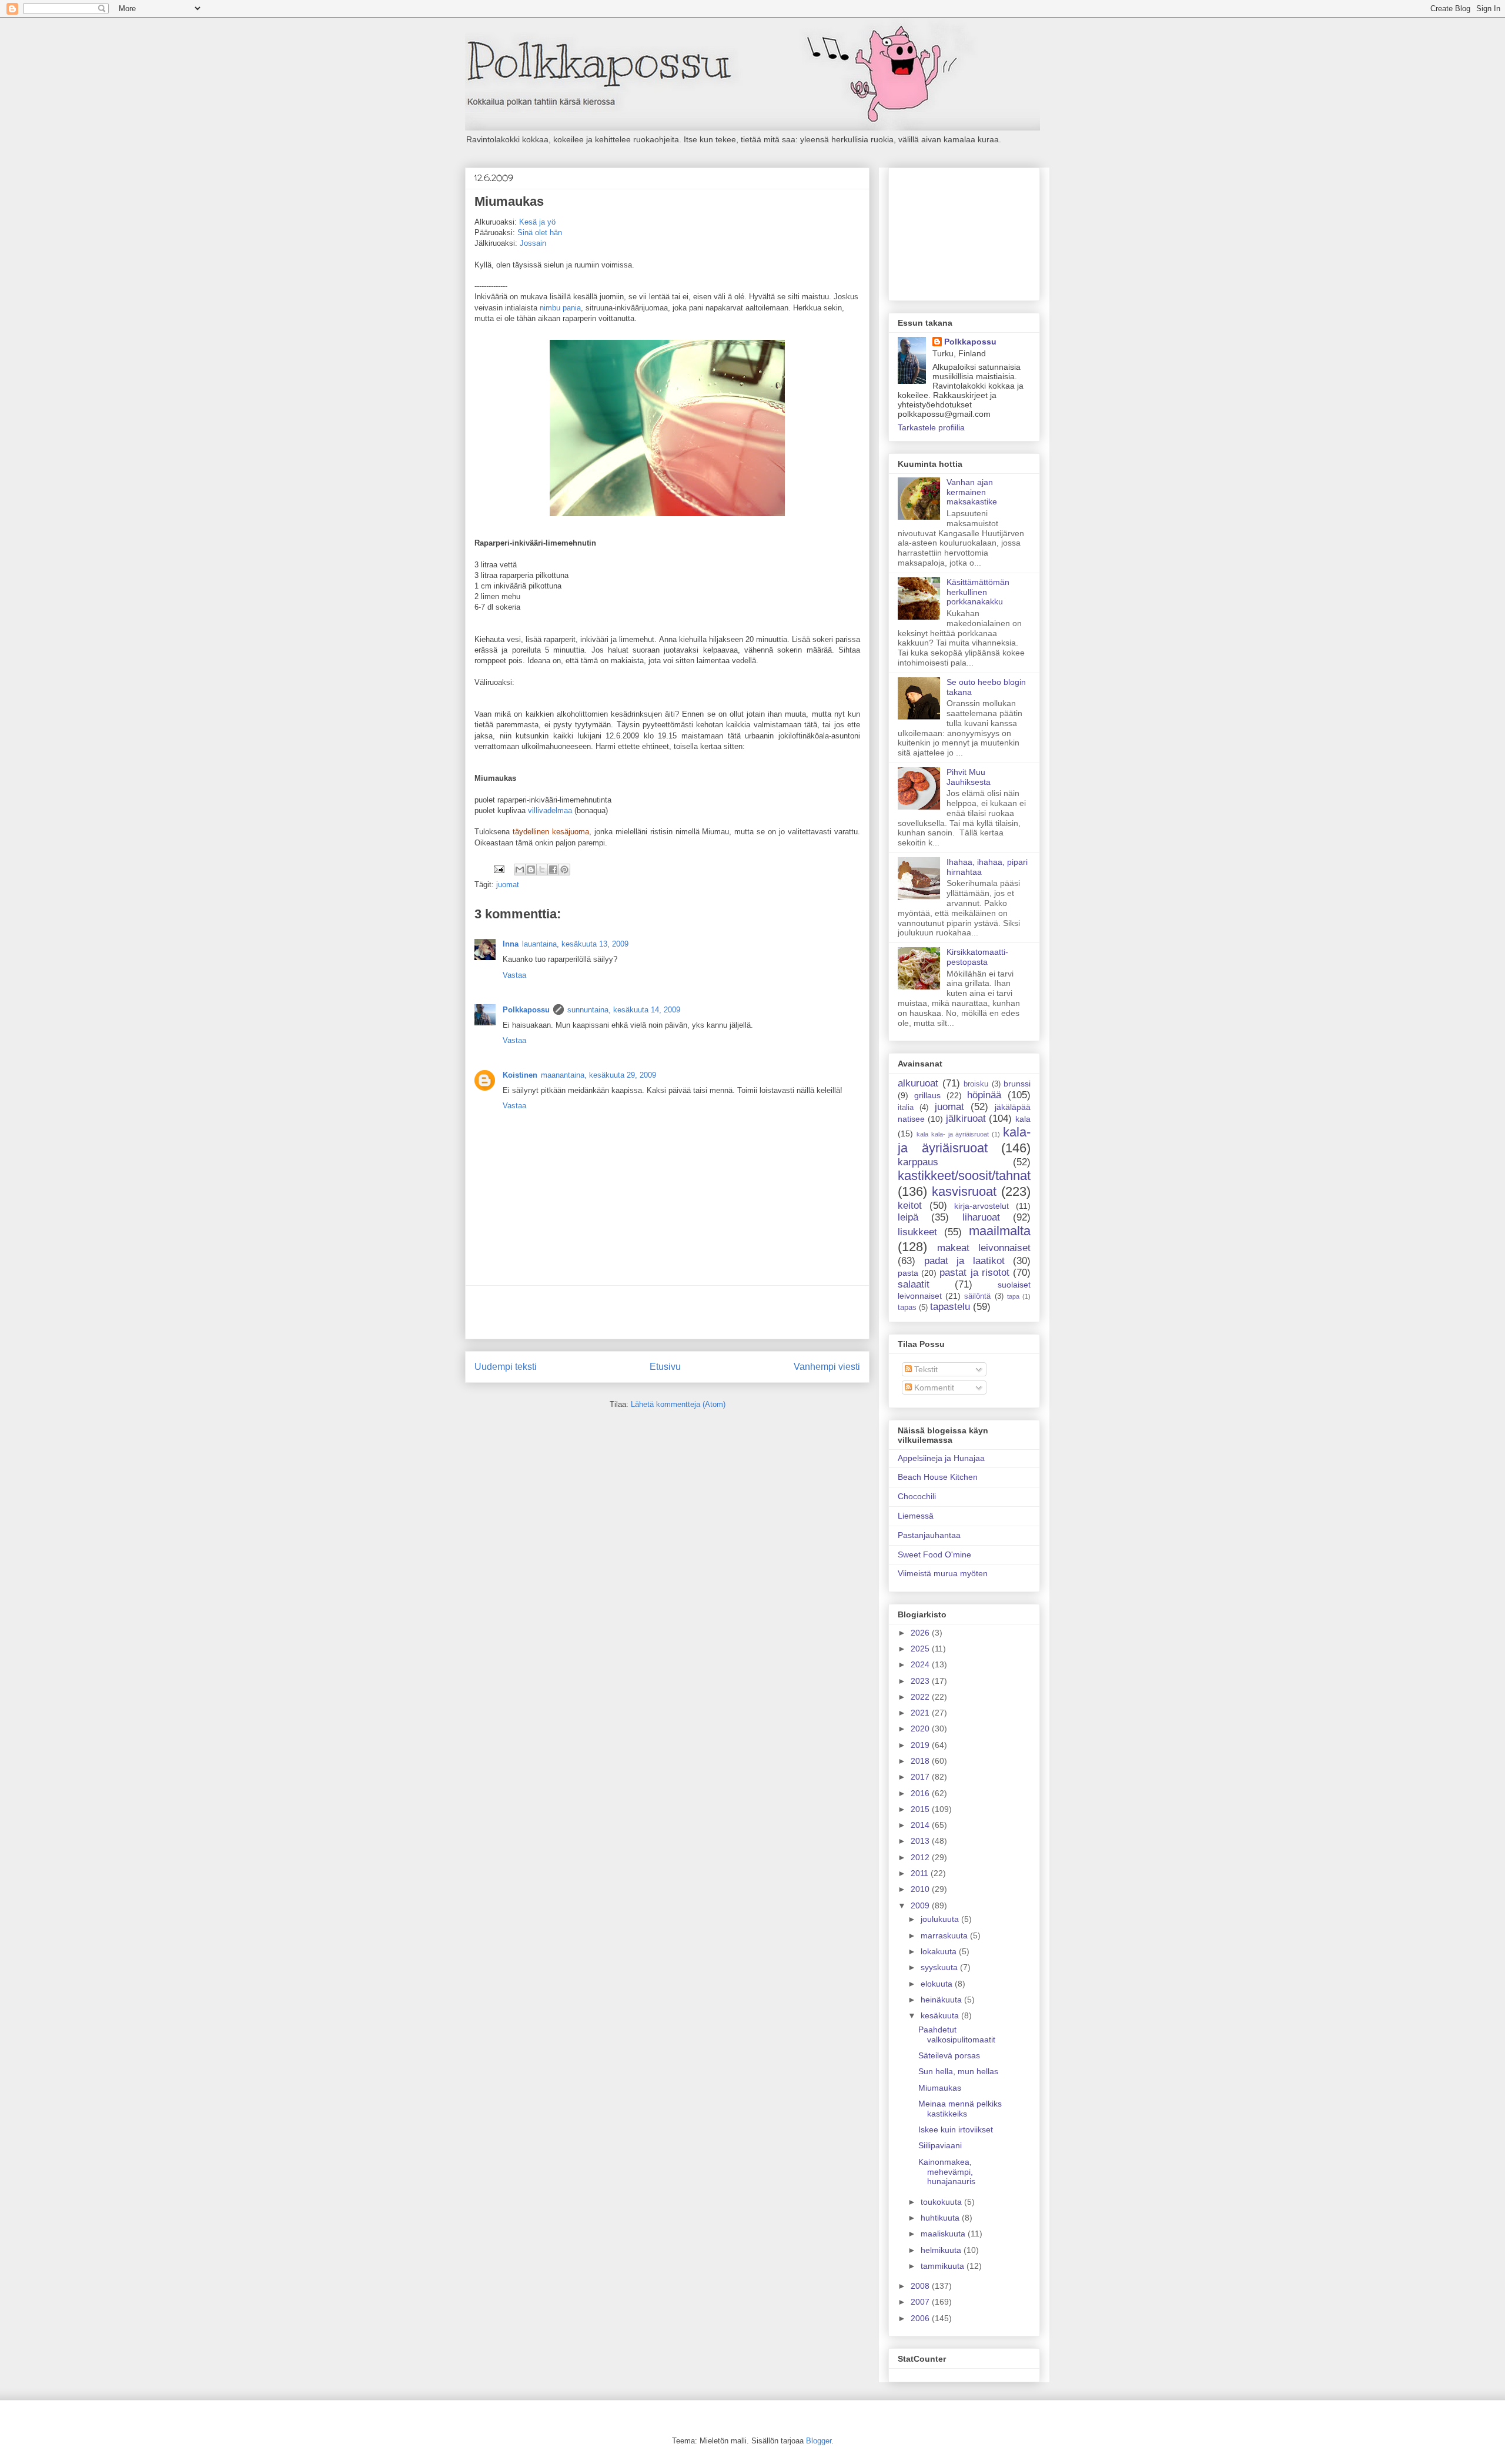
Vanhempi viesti (827, 1367)
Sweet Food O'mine (934, 1554)
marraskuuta (945, 1935)
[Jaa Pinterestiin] (564, 870)
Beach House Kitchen (938, 1477)
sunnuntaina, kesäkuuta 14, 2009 (624, 1010)
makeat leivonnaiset (984, 1248)
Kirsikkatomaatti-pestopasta (977, 957)
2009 (921, 1905)
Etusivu (665, 1367)
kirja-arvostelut (981, 1206)
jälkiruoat (966, 1119)
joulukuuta (941, 1919)
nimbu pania (560, 308)
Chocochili (917, 1496)
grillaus (927, 1095)
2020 (921, 1729)
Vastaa (514, 975)
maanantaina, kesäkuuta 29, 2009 (598, 1075)
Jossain (533, 243)
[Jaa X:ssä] (542, 870)
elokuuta (938, 1984)
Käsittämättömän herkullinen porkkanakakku (978, 592)
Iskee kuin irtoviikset (956, 2129)
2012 (921, 1857)
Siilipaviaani (940, 2145)
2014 (921, 1825)
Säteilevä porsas (949, 2055)
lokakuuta (940, 1951)
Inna (511, 944)
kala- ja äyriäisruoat (964, 1140)
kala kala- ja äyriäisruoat (953, 1134)
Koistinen (520, 1075)
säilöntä (977, 1296)
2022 (921, 1697)
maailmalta (1000, 1231)
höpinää (984, 1095)
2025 (921, 1649)
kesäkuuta (941, 2015)
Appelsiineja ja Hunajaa (941, 1458)
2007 (921, 2302)
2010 (921, 1889)
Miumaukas (940, 2088)
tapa (1013, 1296)
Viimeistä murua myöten (943, 1573)
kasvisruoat (964, 1191)
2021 (921, 1713)
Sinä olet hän (540, 233)
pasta (908, 1273)
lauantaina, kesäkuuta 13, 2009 (575, 944)
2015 (921, 1809)
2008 (921, 2286)
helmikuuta (942, 2250)
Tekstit (925, 1369)
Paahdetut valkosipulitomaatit (957, 2035)
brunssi (1017, 1084)
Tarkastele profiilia (931, 427)
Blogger (819, 2441)
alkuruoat (918, 1083)
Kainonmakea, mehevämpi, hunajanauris (947, 2172)
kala (1023, 1119)
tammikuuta (944, 2266)
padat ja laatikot (964, 1261)
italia (906, 1108)
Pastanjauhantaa (929, 1535)
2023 (921, 1681)
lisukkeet (917, 1232)
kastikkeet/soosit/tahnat (964, 1176)
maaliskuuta (944, 2234)
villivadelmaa (550, 810)
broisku (976, 1084)
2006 (921, 2318)
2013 (921, 1841)
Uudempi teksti (506, 1367)
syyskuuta (940, 1967)
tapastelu (950, 1307)
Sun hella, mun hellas (958, 2071)
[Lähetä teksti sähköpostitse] (498, 869)
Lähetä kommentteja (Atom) (678, 1404)
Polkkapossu (526, 1010)
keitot (910, 1206)
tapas (907, 1308)
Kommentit (933, 1388)
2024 (921, 1664)
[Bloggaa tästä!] (531, 870)
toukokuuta (942, 2202)
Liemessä (916, 1516)
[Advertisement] (667, 1312)
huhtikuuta (941, 2218)
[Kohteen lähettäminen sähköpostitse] (520, 870)
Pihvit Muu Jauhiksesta (969, 777)
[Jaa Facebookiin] (553, 870)
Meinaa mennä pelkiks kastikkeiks (960, 2109)
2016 (921, 1793)
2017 (921, 1777)
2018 (921, 1761)
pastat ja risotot (974, 1273)
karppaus (918, 1162)
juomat (508, 885)
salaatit (914, 1284)
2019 (921, 1745)
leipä (908, 1217)
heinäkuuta (942, 2000)
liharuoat (981, 1217)
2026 (921, 1633)
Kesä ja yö (537, 222)
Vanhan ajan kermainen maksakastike (972, 492)
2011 (921, 1873)
